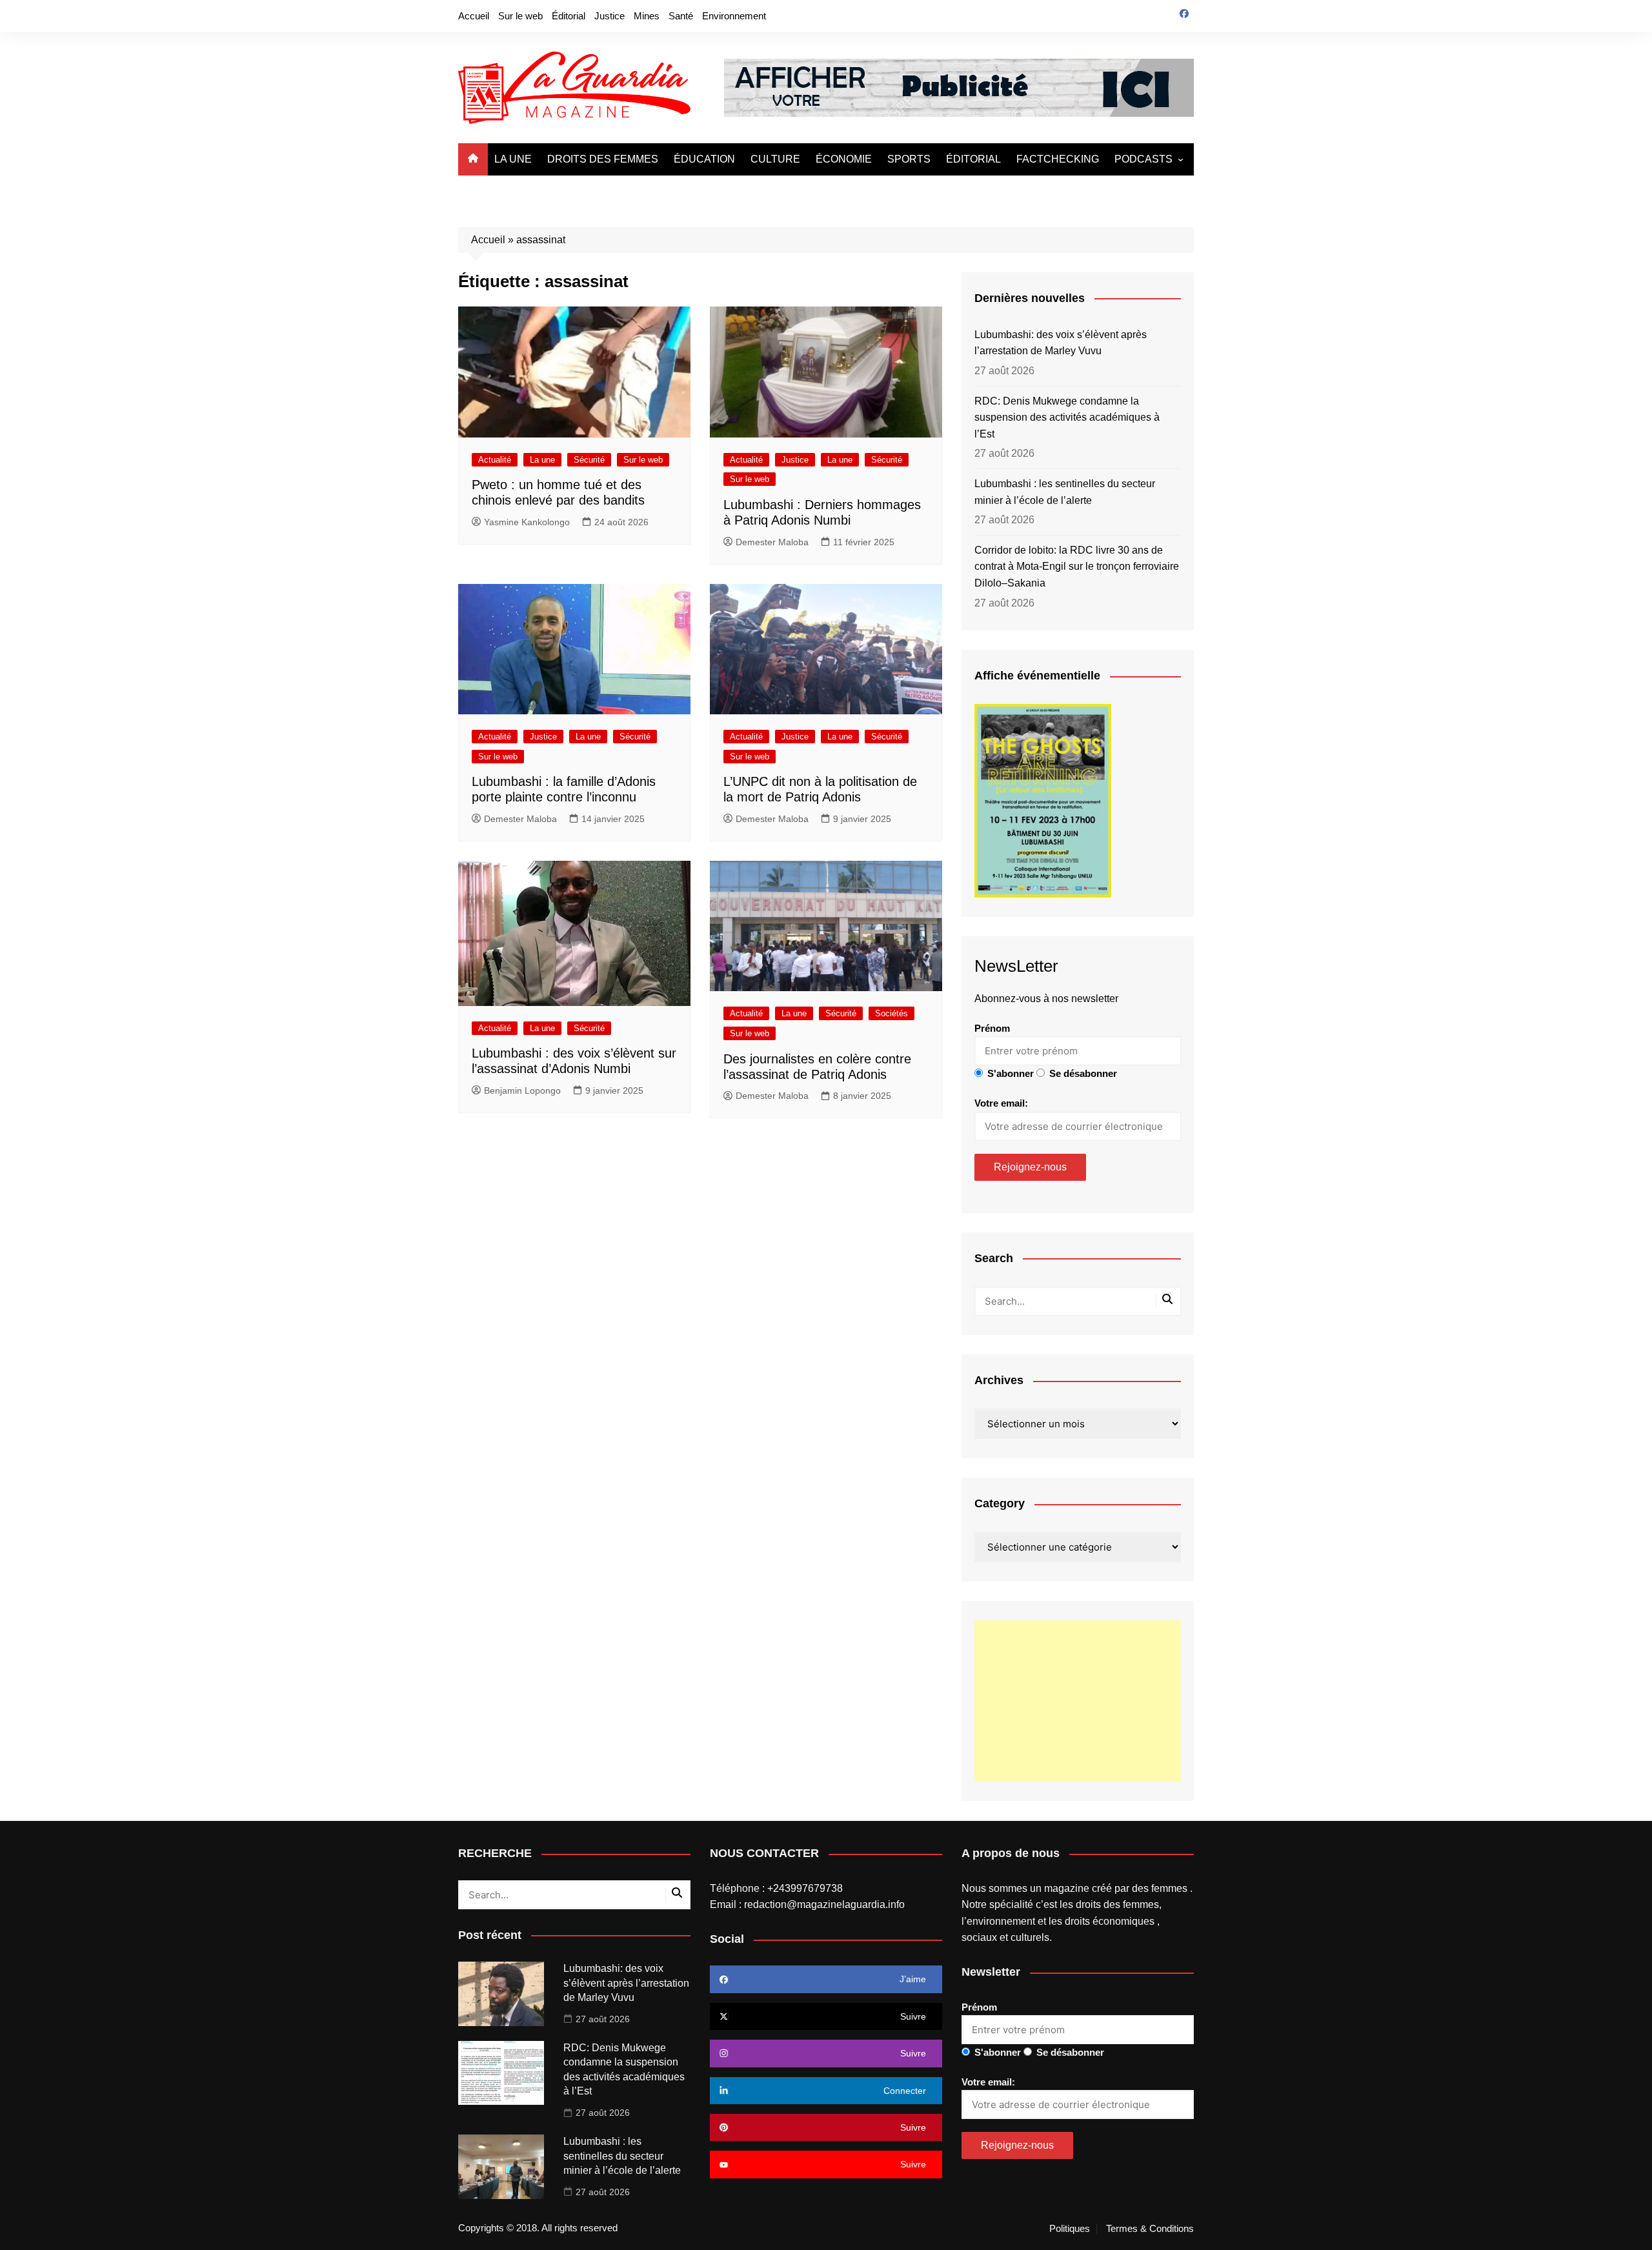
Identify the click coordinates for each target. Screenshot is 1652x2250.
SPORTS (909, 159)
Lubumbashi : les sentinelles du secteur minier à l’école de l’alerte (1065, 492)
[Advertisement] (1078, 1701)
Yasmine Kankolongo (527, 522)
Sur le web (520, 16)
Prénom (992, 1028)
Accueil (474, 16)
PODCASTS (1143, 159)
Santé (681, 16)
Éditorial (569, 16)
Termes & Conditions (1150, 2229)
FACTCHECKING (1058, 159)
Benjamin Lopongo (522, 1090)
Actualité (495, 460)
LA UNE (513, 159)
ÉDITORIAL (973, 159)
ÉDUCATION (704, 159)
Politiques (1070, 2229)
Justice (609, 16)
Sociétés (891, 1013)
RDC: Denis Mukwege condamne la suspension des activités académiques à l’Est (1067, 417)
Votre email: (1001, 1103)
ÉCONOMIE (844, 159)
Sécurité (589, 460)
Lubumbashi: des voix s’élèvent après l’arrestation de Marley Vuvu (1061, 343)
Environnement (734, 16)
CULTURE (775, 159)
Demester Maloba (772, 542)
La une (542, 460)
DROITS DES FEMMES (603, 159)
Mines (647, 16)
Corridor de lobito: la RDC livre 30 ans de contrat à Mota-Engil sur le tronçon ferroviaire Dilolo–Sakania (1077, 567)
